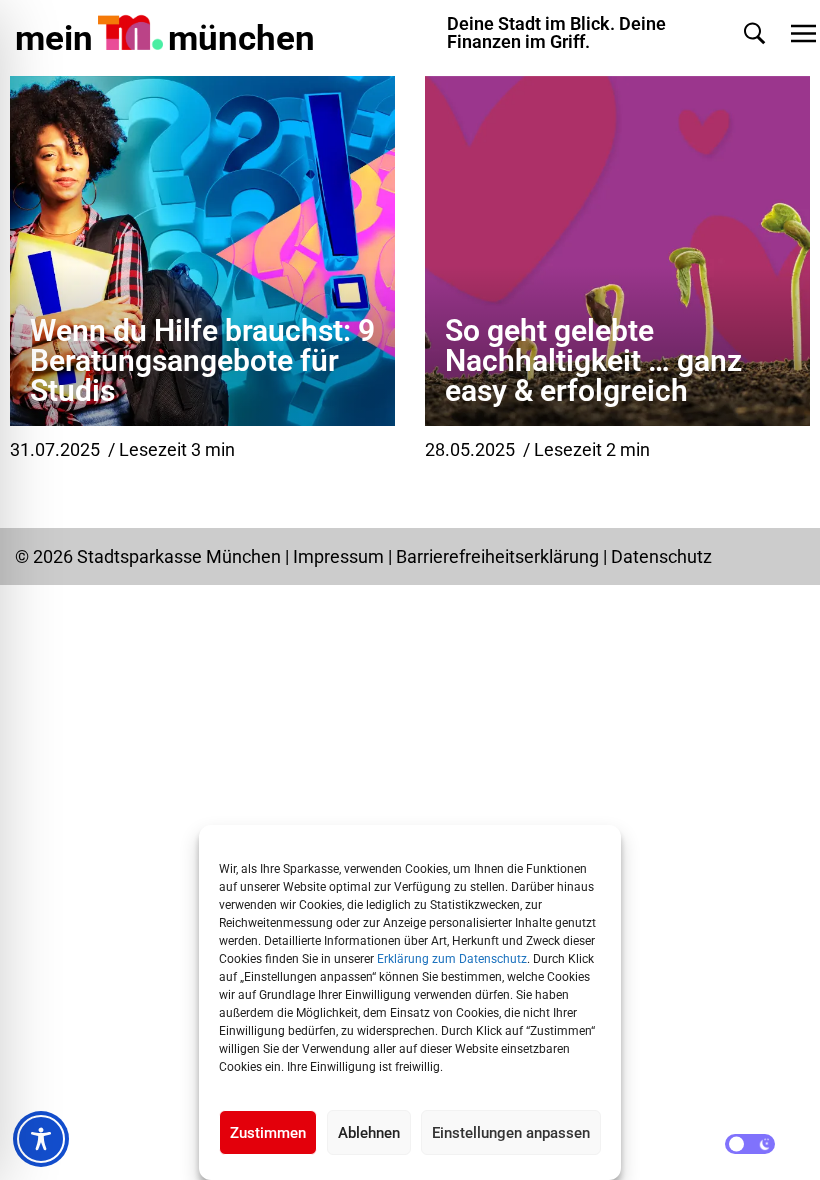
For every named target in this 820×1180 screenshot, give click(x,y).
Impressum (338, 556)
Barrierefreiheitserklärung (499, 556)
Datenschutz (661, 556)
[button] (754, 33)
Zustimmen (268, 1133)
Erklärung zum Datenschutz (452, 959)
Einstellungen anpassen (511, 1133)
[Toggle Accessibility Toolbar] (41, 1139)
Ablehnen (369, 1133)
